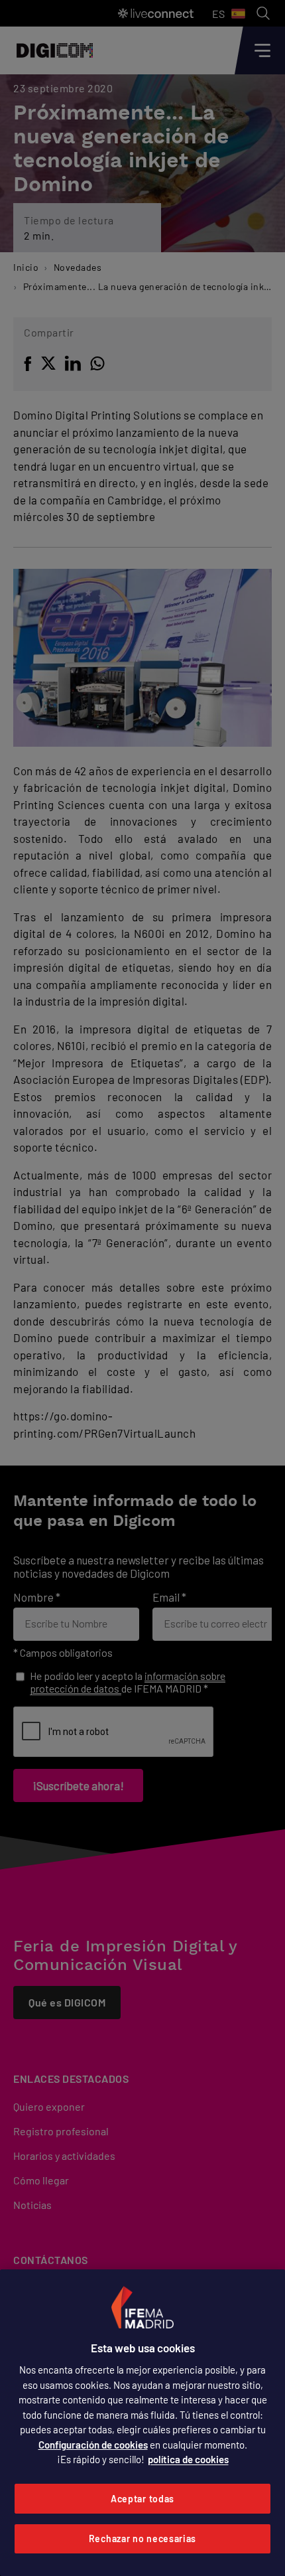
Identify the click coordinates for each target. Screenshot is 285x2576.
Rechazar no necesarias (142, 2538)
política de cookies (188, 2459)
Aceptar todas (142, 2499)
